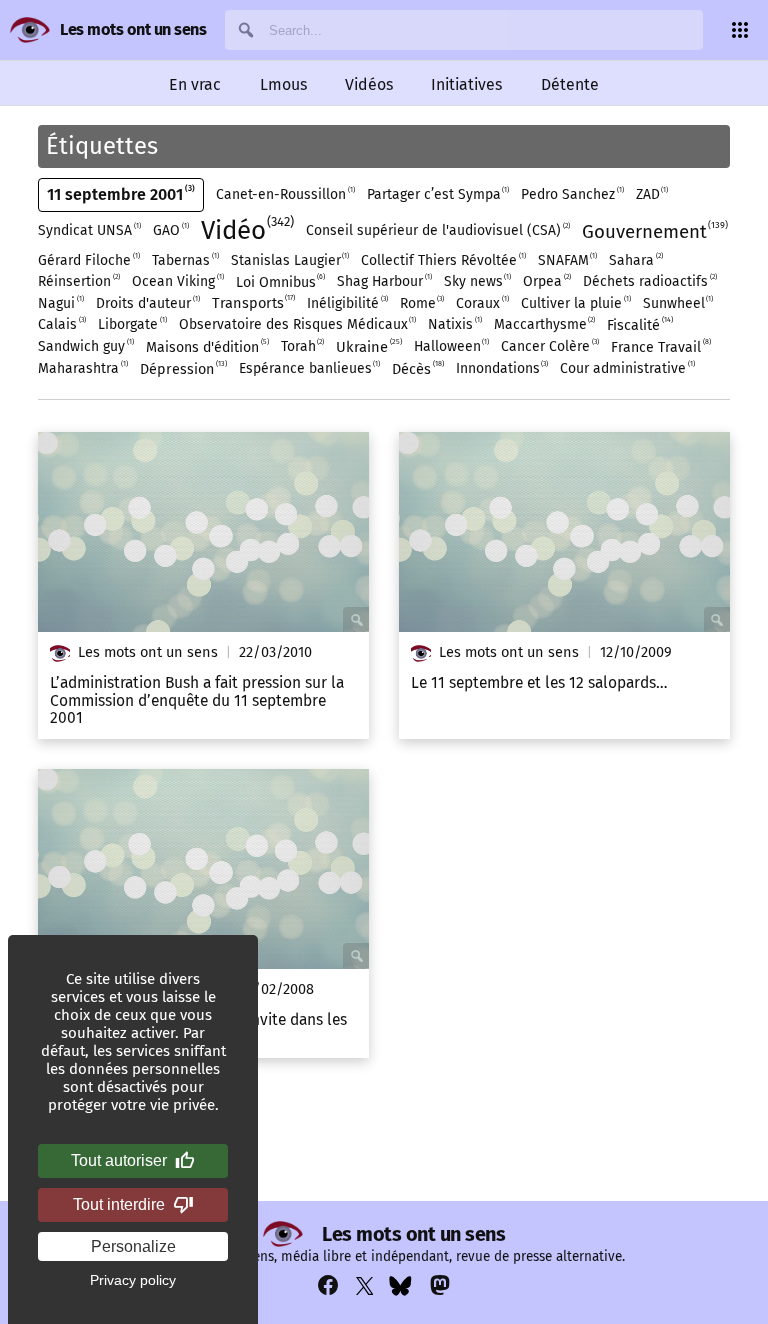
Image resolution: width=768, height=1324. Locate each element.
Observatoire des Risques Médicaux (297, 324)
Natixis (454, 324)
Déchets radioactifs (649, 281)
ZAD (651, 194)
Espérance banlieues (309, 368)
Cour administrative (626, 368)
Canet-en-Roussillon (284, 194)
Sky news (477, 281)
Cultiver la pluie (575, 303)
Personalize (133, 1246)
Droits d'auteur (147, 303)
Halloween (451, 346)
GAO (170, 230)
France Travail (660, 346)
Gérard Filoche (88, 260)
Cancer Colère (549, 346)
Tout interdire (119, 1204)
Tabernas (184, 260)
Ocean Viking (177, 281)
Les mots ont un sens (133, 29)
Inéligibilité (346, 303)
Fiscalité (639, 324)
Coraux (481, 303)
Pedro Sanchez (571, 194)
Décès (417, 368)
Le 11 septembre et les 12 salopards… (539, 683)
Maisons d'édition (206, 346)
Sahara (635, 260)
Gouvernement (654, 231)
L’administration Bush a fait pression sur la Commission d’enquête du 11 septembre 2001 (197, 700)
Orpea (546, 281)
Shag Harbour (383, 281)
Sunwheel (677, 303)
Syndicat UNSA (88, 230)
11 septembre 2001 (119, 194)
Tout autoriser (119, 1160)
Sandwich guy (85, 346)
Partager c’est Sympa (437, 194)
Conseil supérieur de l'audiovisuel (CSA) (437, 230)
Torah (302, 346)
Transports (253, 302)
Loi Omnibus (280, 281)
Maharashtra (82, 368)
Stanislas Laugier (289, 260)
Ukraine (368, 346)
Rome (421, 303)
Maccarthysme (544, 324)
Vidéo (246, 230)
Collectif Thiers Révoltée (442, 260)
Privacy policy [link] (133, 1280)
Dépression (182, 368)
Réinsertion (78, 281)
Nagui (60, 303)
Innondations (501, 368)
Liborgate (131, 324)
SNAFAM (567, 260)
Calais (61, 324)
